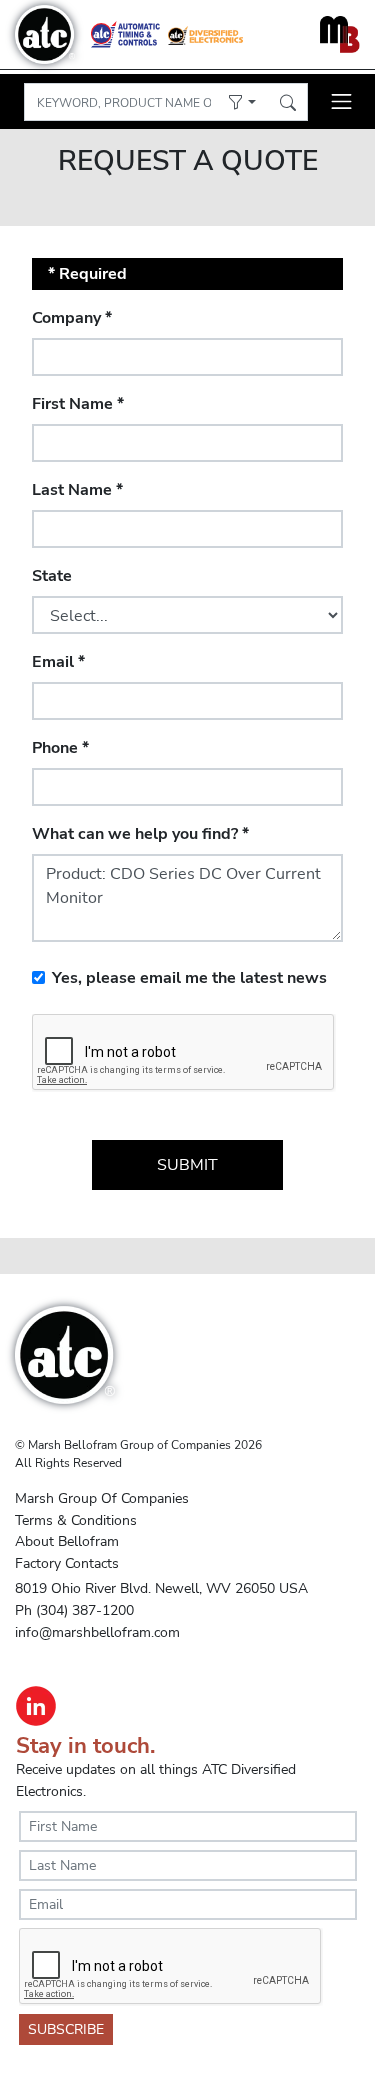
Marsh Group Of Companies (102, 1498)
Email (58, 662)
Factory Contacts (67, 1563)
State (52, 576)
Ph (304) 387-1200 (74, 1610)
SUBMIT (187, 1165)
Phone (60, 748)
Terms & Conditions (76, 1520)
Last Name (77, 490)
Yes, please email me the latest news (189, 978)
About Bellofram (67, 1541)
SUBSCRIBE (66, 2029)
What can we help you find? (140, 834)
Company (72, 318)
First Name (78, 404)
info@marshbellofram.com (97, 1632)
